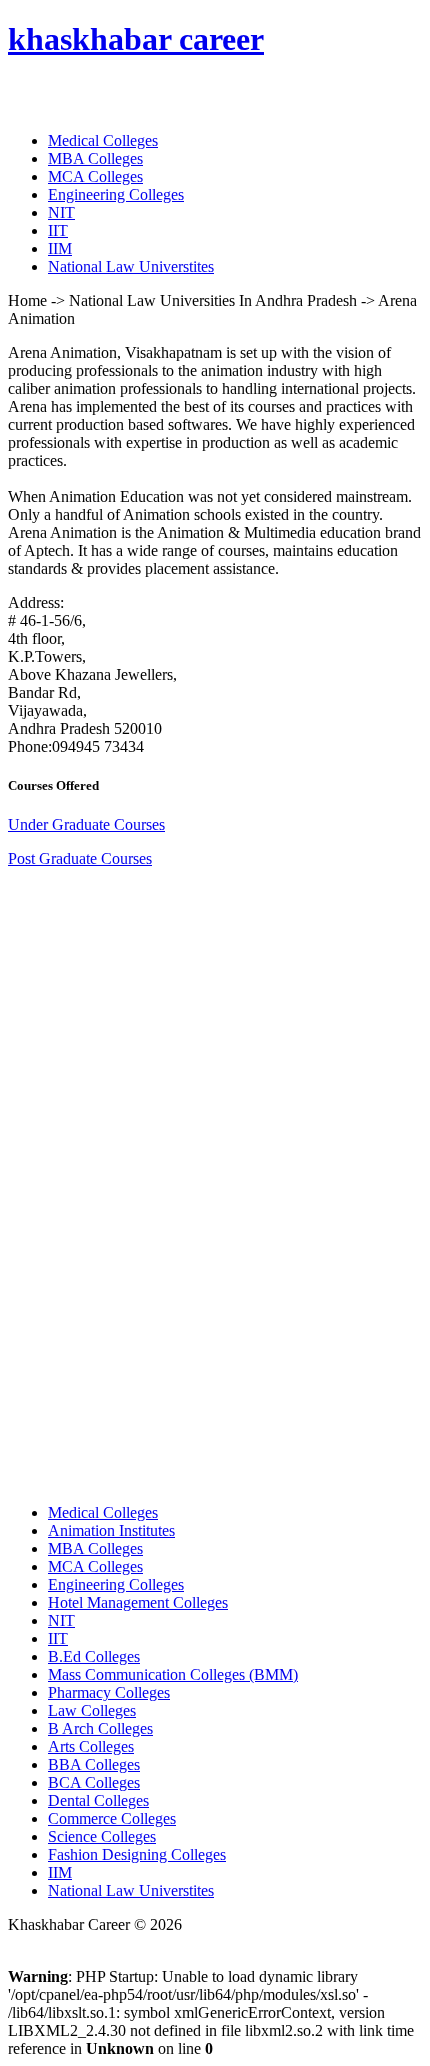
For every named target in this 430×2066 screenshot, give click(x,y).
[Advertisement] (158, 1184)
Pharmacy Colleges (109, 1692)
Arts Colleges (91, 1746)
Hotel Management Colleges (138, 1602)
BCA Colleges (94, 1782)
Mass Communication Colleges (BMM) (173, 1674)
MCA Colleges (95, 176)
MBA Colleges (95, 158)
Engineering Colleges (116, 194)
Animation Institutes (111, 1530)
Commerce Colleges (112, 1818)
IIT (58, 230)
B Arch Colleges (100, 1728)
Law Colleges (92, 1710)
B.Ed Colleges (94, 1656)
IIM (60, 248)
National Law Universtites (131, 266)
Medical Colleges (103, 140)
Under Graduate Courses (86, 824)
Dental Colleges (98, 1800)
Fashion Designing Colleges (137, 1854)
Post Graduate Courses (80, 858)
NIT (61, 212)
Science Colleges (102, 1836)
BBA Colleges (94, 1764)
